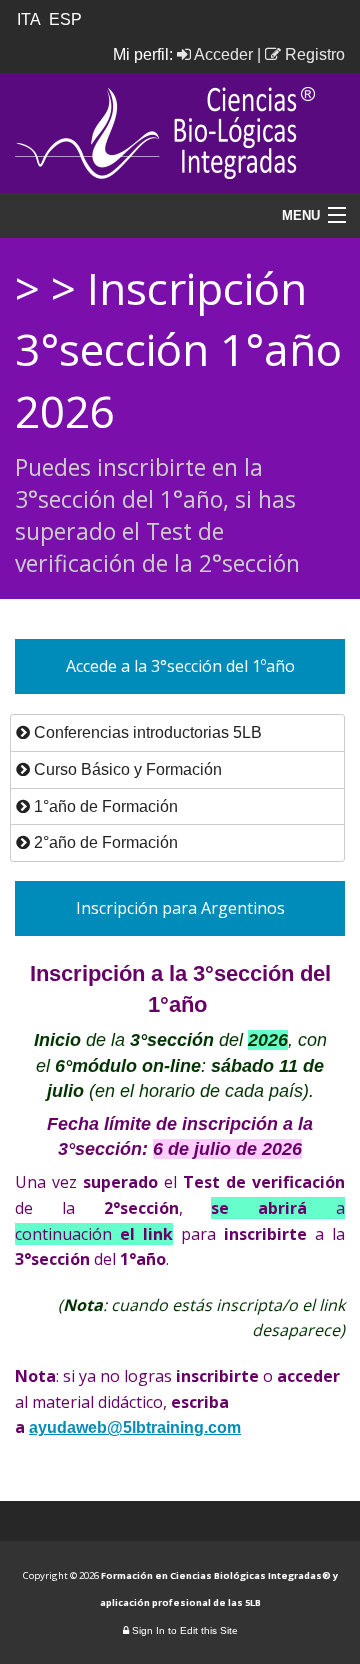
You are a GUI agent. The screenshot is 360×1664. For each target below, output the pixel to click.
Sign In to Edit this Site (183, 1630)
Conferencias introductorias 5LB (146, 732)
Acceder (222, 54)
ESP (67, 19)
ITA (31, 19)
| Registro (301, 54)
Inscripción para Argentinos (180, 908)
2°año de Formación (104, 842)
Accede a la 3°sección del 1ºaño (180, 666)
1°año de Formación (104, 806)
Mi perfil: (145, 54)
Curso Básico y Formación (126, 769)
